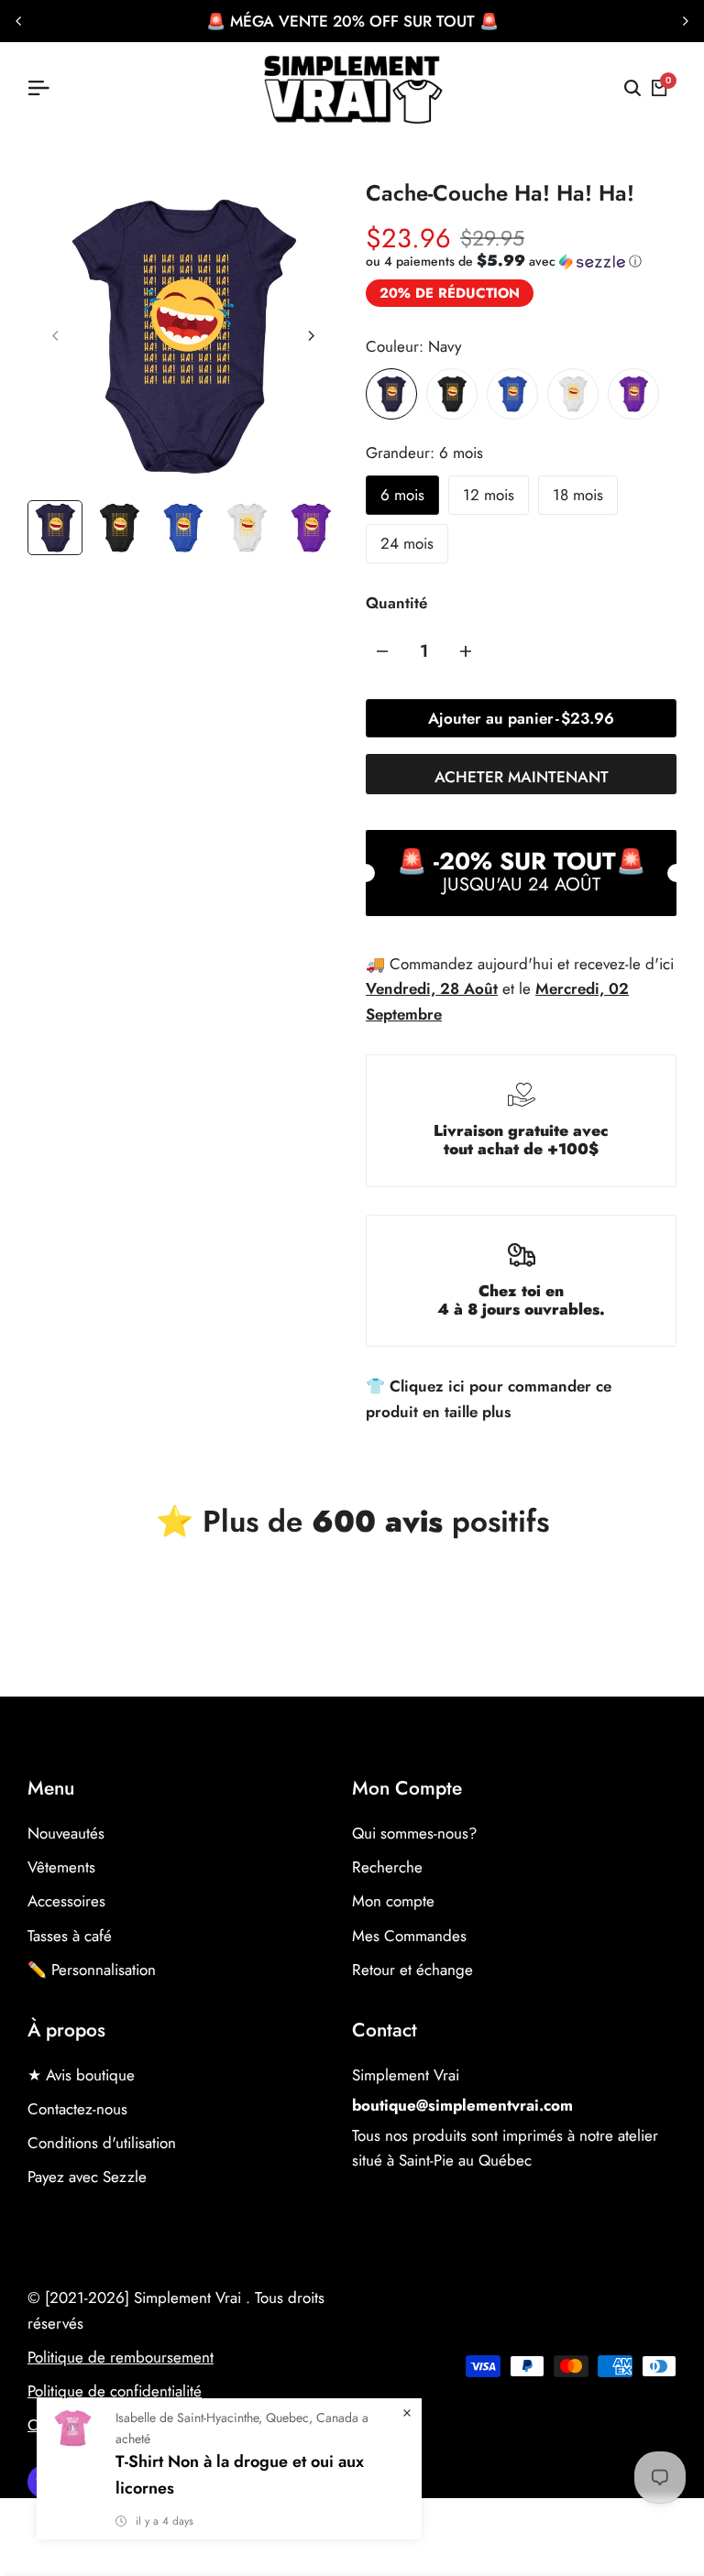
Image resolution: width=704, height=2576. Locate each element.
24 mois (407, 543)
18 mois (578, 495)
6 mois (402, 495)
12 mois (489, 495)
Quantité (396, 603)
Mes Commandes (409, 1936)
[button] (504, 261)
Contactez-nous (77, 2109)
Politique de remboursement (121, 2357)
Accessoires (66, 1901)
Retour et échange (412, 1970)
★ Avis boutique (81, 2075)
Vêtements (61, 1867)
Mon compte (393, 1901)
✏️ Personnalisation (92, 1970)
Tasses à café (70, 1936)
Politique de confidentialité (115, 2391)
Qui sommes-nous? (414, 1833)
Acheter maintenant (522, 777)
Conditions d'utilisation (102, 2143)
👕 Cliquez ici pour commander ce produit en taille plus (489, 1398)
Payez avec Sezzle (87, 2177)
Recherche (387, 1867)
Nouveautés (66, 1833)
